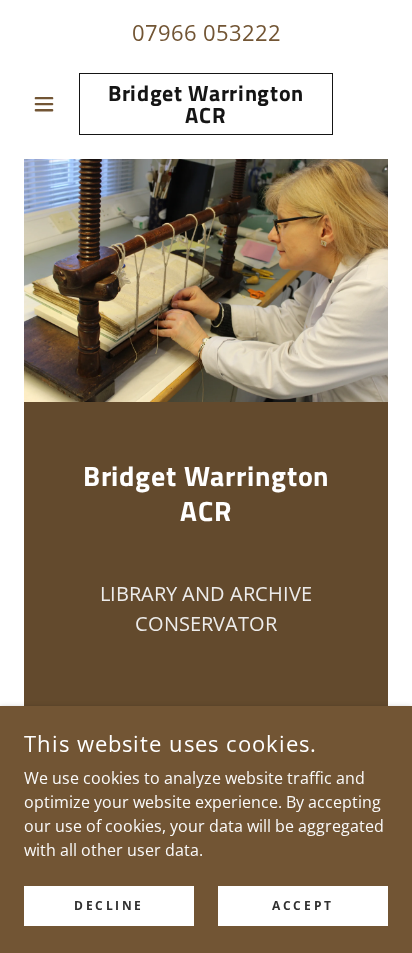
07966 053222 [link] (206, 32)
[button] (51, 104)
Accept (302, 905)
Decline (109, 905)
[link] (206, 104)
